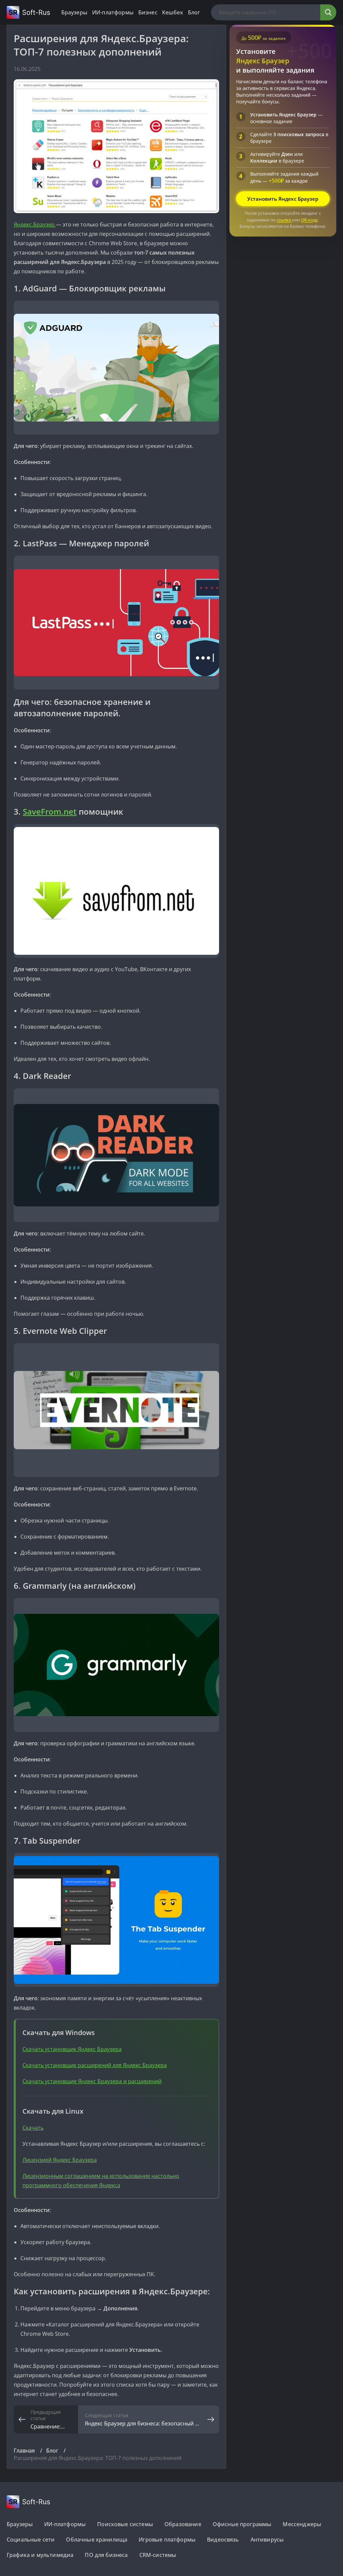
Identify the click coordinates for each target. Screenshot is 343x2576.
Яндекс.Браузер (35, 224)
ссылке (284, 220)
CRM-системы (158, 2555)
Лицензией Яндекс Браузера (60, 2160)
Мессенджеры (302, 2524)
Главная (25, 2451)
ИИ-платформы (113, 12)
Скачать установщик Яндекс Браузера (72, 2049)
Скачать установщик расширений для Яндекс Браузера (95, 2065)
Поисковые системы (125, 2524)
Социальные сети (31, 2540)
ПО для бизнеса (106, 2555)
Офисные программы (242, 2524)
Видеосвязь (223, 2540)
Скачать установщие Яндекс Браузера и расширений (92, 2081)
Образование (183, 2524)
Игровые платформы (167, 2540)
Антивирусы (267, 2540)
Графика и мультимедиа (40, 2555)
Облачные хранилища (97, 2540)
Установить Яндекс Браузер (283, 199)
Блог (194, 12)
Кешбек (173, 12)
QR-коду (309, 220)
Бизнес (148, 12)
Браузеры (74, 12)
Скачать (33, 2128)
